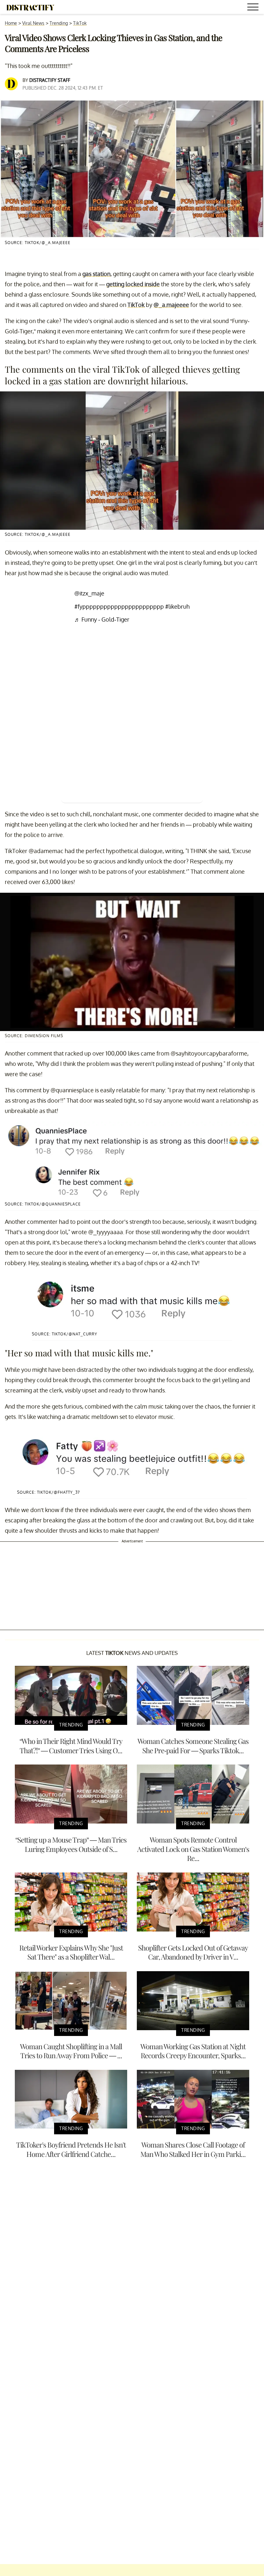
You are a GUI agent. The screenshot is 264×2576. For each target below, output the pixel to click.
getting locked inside (133, 284)
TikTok (80, 23)
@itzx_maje (89, 593)
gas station (96, 274)
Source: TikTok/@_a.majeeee (38, 243)
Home (11, 23)
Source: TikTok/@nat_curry (65, 1334)
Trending (59, 23)
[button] (254, 8)
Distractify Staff (50, 80)
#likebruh (177, 606)
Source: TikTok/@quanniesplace (43, 1204)
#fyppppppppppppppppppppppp (119, 606)
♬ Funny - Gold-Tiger (102, 619)
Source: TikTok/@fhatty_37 (48, 1492)
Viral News (33, 23)
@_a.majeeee (171, 305)
